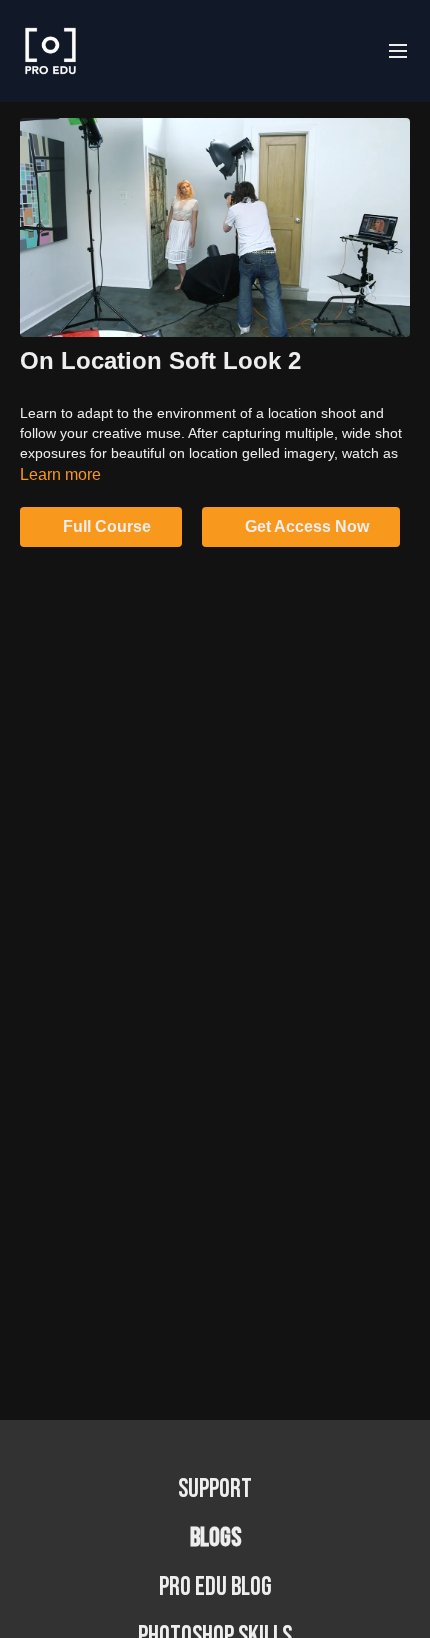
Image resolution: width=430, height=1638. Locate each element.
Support (215, 1489)
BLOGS (215, 1538)
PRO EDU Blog (215, 1587)
